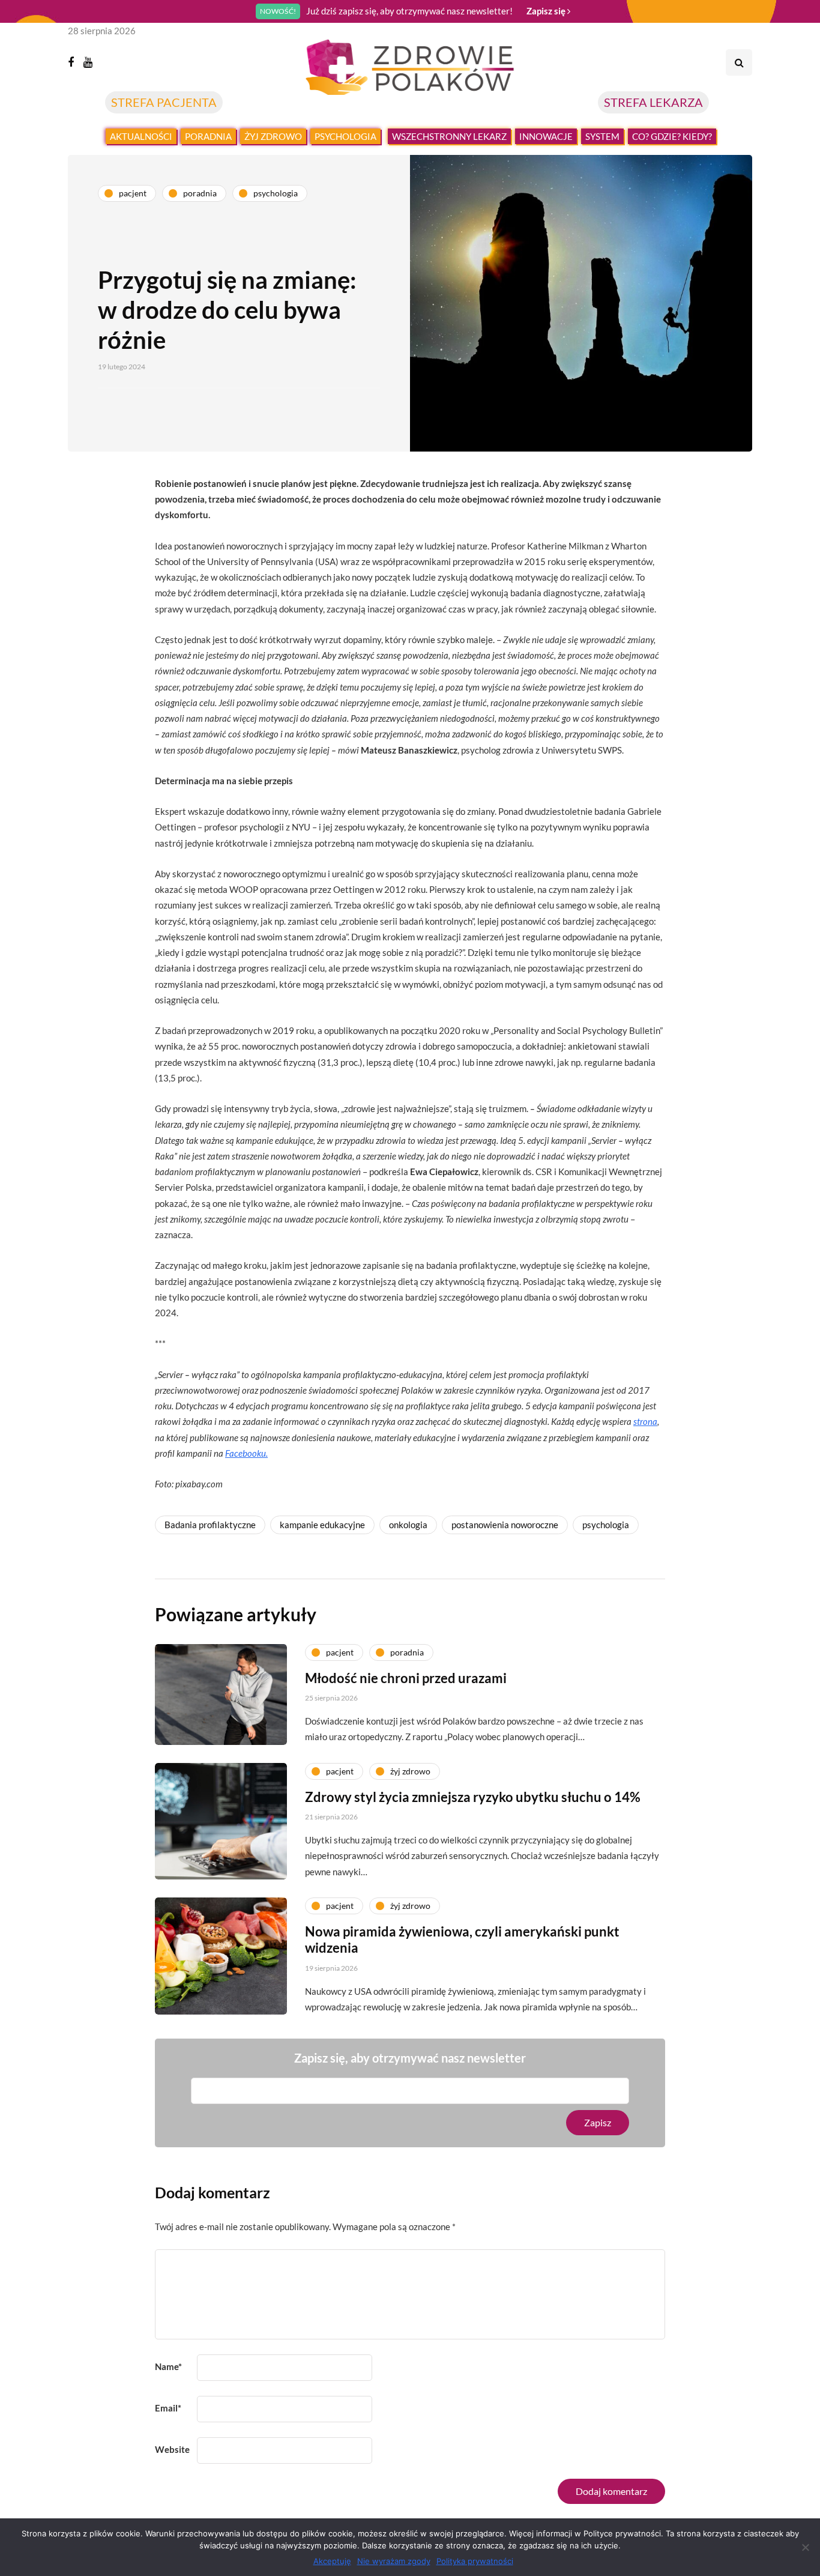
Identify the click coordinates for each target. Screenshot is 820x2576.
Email (168, 2408)
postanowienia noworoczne (505, 1525)
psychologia (606, 1525)
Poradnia (208, 136)
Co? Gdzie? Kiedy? (672, 136)
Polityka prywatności (475, 2561)
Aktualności (141, 136)
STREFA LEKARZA (653, 102)
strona (645, 1421)
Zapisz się (547, 11)
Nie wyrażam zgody (394, 2561)
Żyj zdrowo (273, 136)
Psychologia (345, 136)
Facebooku (246, 1453)
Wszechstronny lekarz (449, 136)
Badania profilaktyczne (210, 1525)
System (602, 136)
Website (172, 2449)
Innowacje (546, 136)
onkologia (408, 1525)
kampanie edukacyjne (322, 1525)
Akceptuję (332, 2561)
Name (168, 2366)
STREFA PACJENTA (164, 102)
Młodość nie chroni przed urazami (406, 1678)
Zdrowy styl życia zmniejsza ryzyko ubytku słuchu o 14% (473, 1797)
